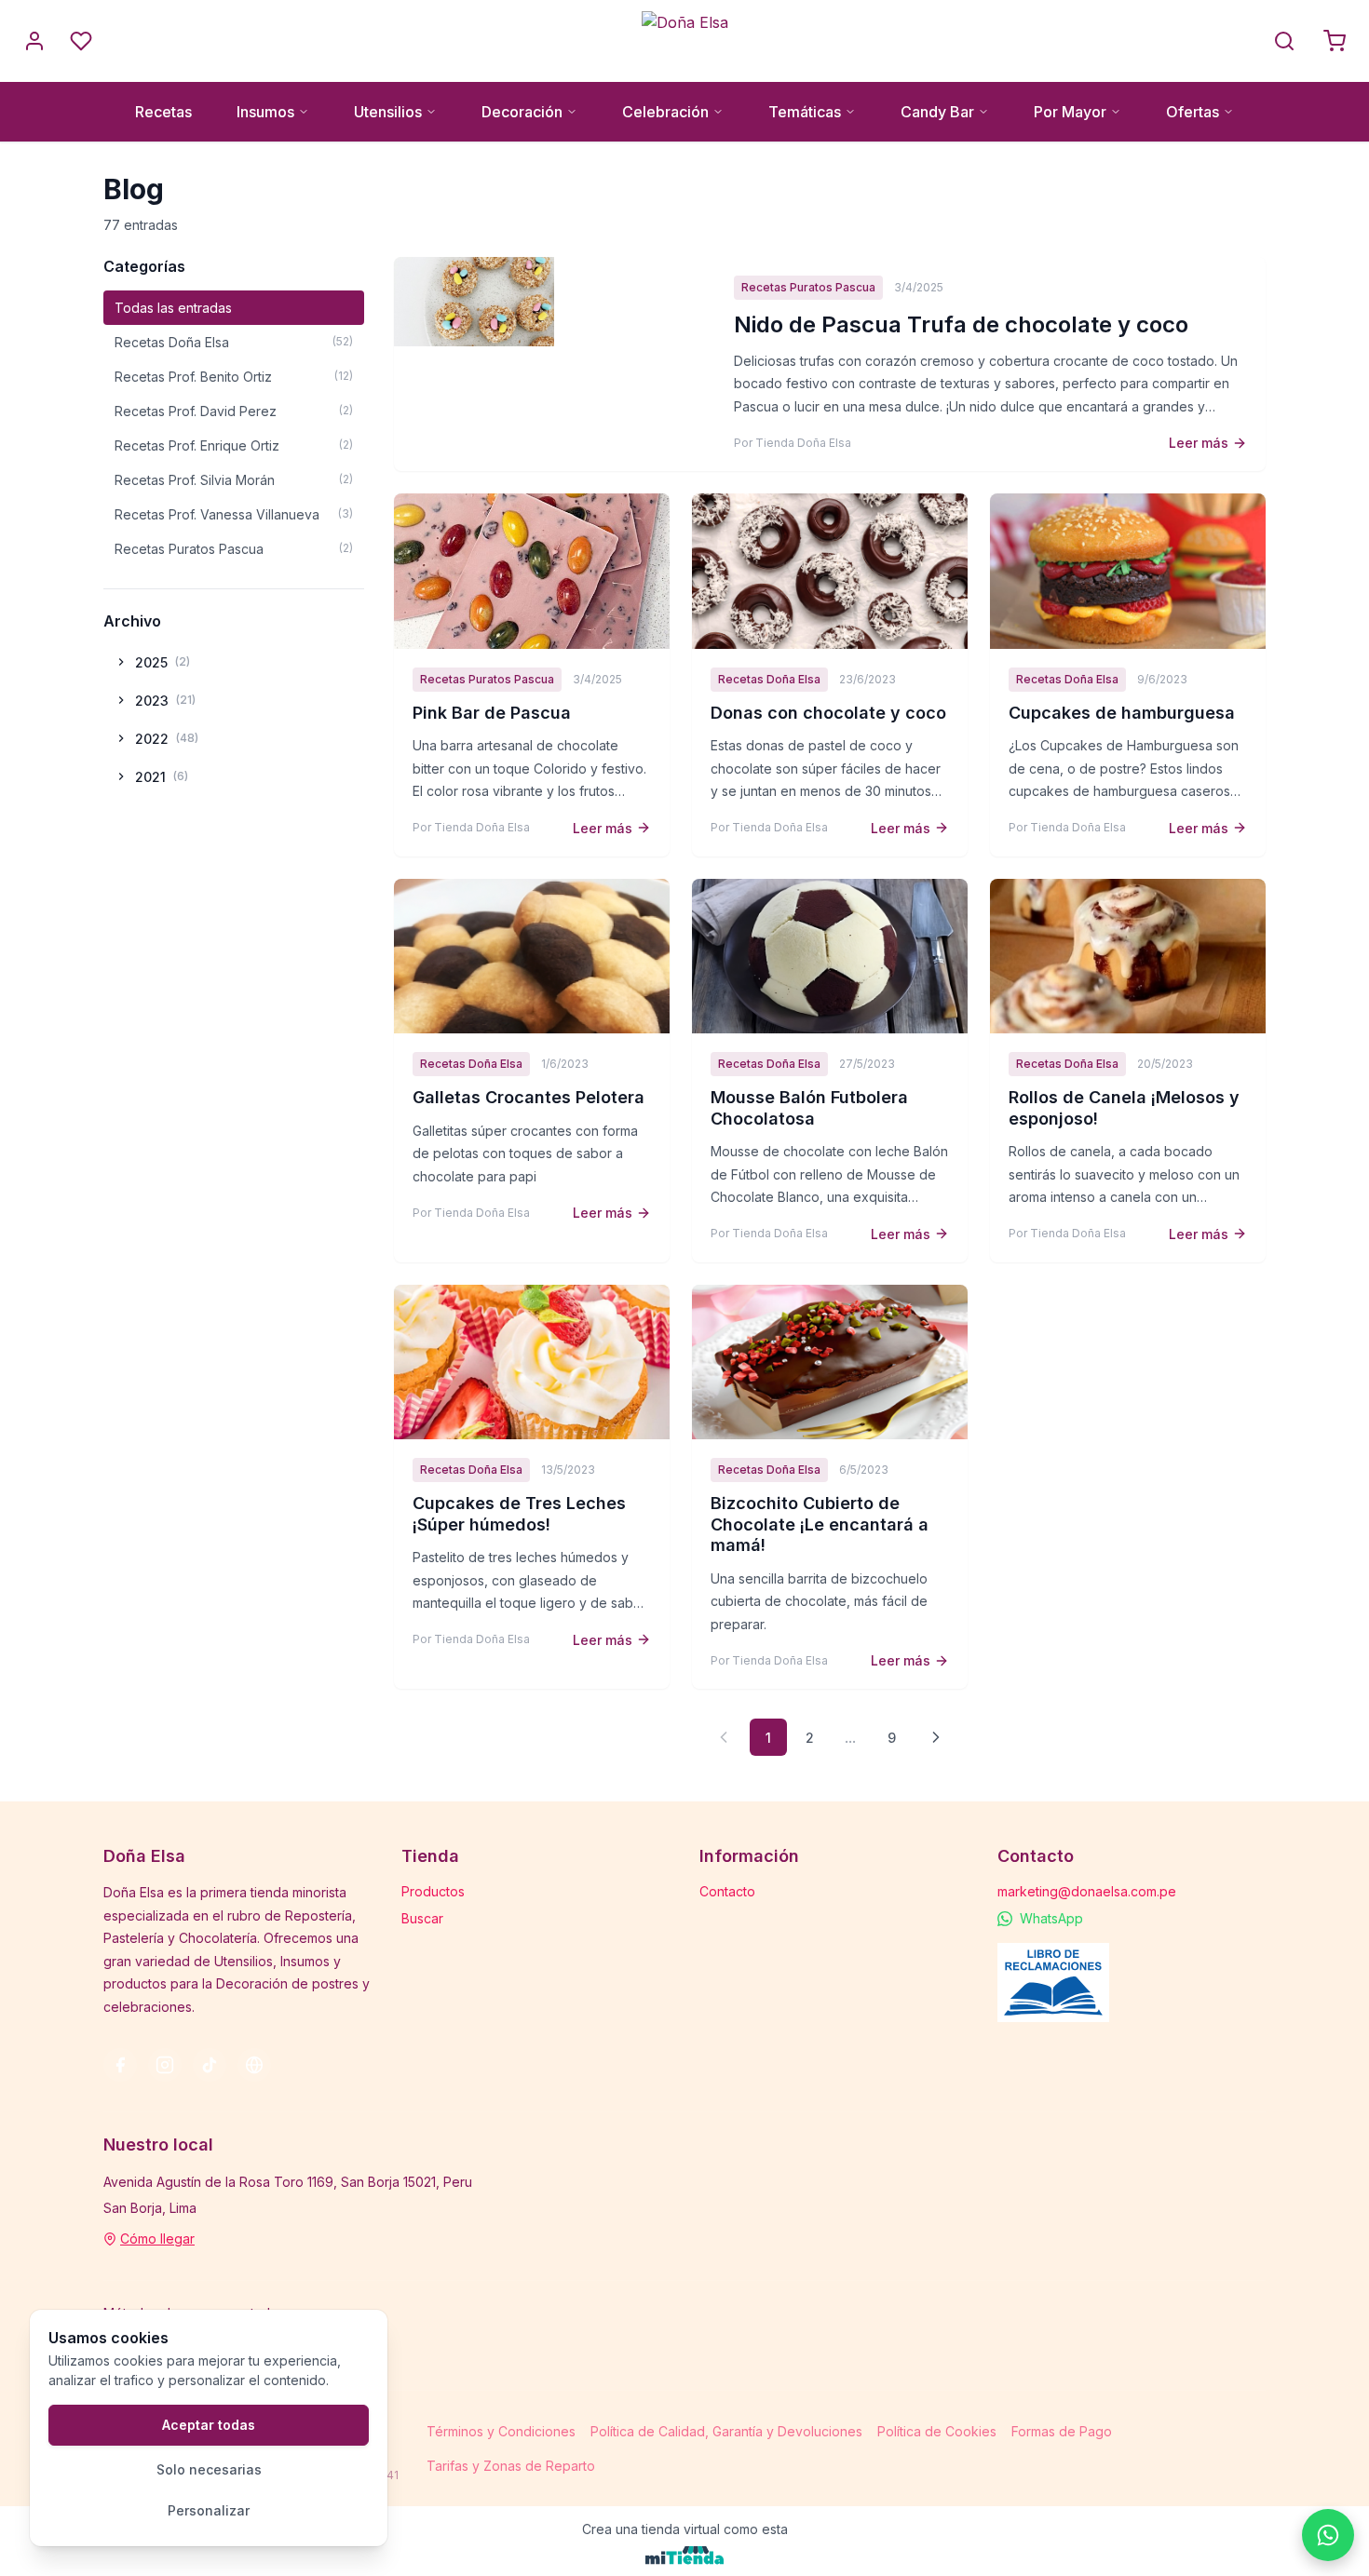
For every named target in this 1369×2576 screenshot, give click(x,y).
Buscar (422, 1918)
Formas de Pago (1062, 2431)
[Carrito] (1335, 41)
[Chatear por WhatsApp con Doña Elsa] (1328, 2535)
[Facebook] (120, 2065)
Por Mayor (1070, 112)
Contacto (727, 1891)
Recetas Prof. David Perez (234, 411)
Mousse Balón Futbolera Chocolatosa (809, 1108)
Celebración (665, 112)
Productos (433, 1891)
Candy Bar (937, 112)
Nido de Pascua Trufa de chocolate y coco (961, 324)
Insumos (265, 112)
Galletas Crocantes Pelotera (529, 1097)
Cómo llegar (157, 2239)
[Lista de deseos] (81, 41)
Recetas (163, 112)
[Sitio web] (254, 2065)
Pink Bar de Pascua (492, 713)
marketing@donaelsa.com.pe (1087, 1891)
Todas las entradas (173, 308)
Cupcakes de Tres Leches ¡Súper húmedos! (519, 1514)
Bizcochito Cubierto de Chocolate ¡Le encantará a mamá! (820, 1524)
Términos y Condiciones (501, 2431)
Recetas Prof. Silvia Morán (234, 480)
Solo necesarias (209, 2469)
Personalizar (209, 2510)
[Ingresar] (34, 41)
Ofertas (1193, 112)
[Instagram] (165, 2065)
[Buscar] (1284, 41)
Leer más (1199, 443)
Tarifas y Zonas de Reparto (511, 2466)
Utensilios (388, 112)
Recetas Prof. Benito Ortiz (234, 377)
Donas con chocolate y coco (828, 713)
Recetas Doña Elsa (234, 342)
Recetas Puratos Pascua (234, 549)
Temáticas (805, 112)
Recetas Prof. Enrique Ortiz (234, 445)
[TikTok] (210, 2065)
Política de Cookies (937, 2431)
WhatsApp (1051, 1918)
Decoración (522, 112)
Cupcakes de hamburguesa (1122, 713)
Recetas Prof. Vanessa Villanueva (234, 514)
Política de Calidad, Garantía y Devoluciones (726, 2431)
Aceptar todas (209, 2425)
